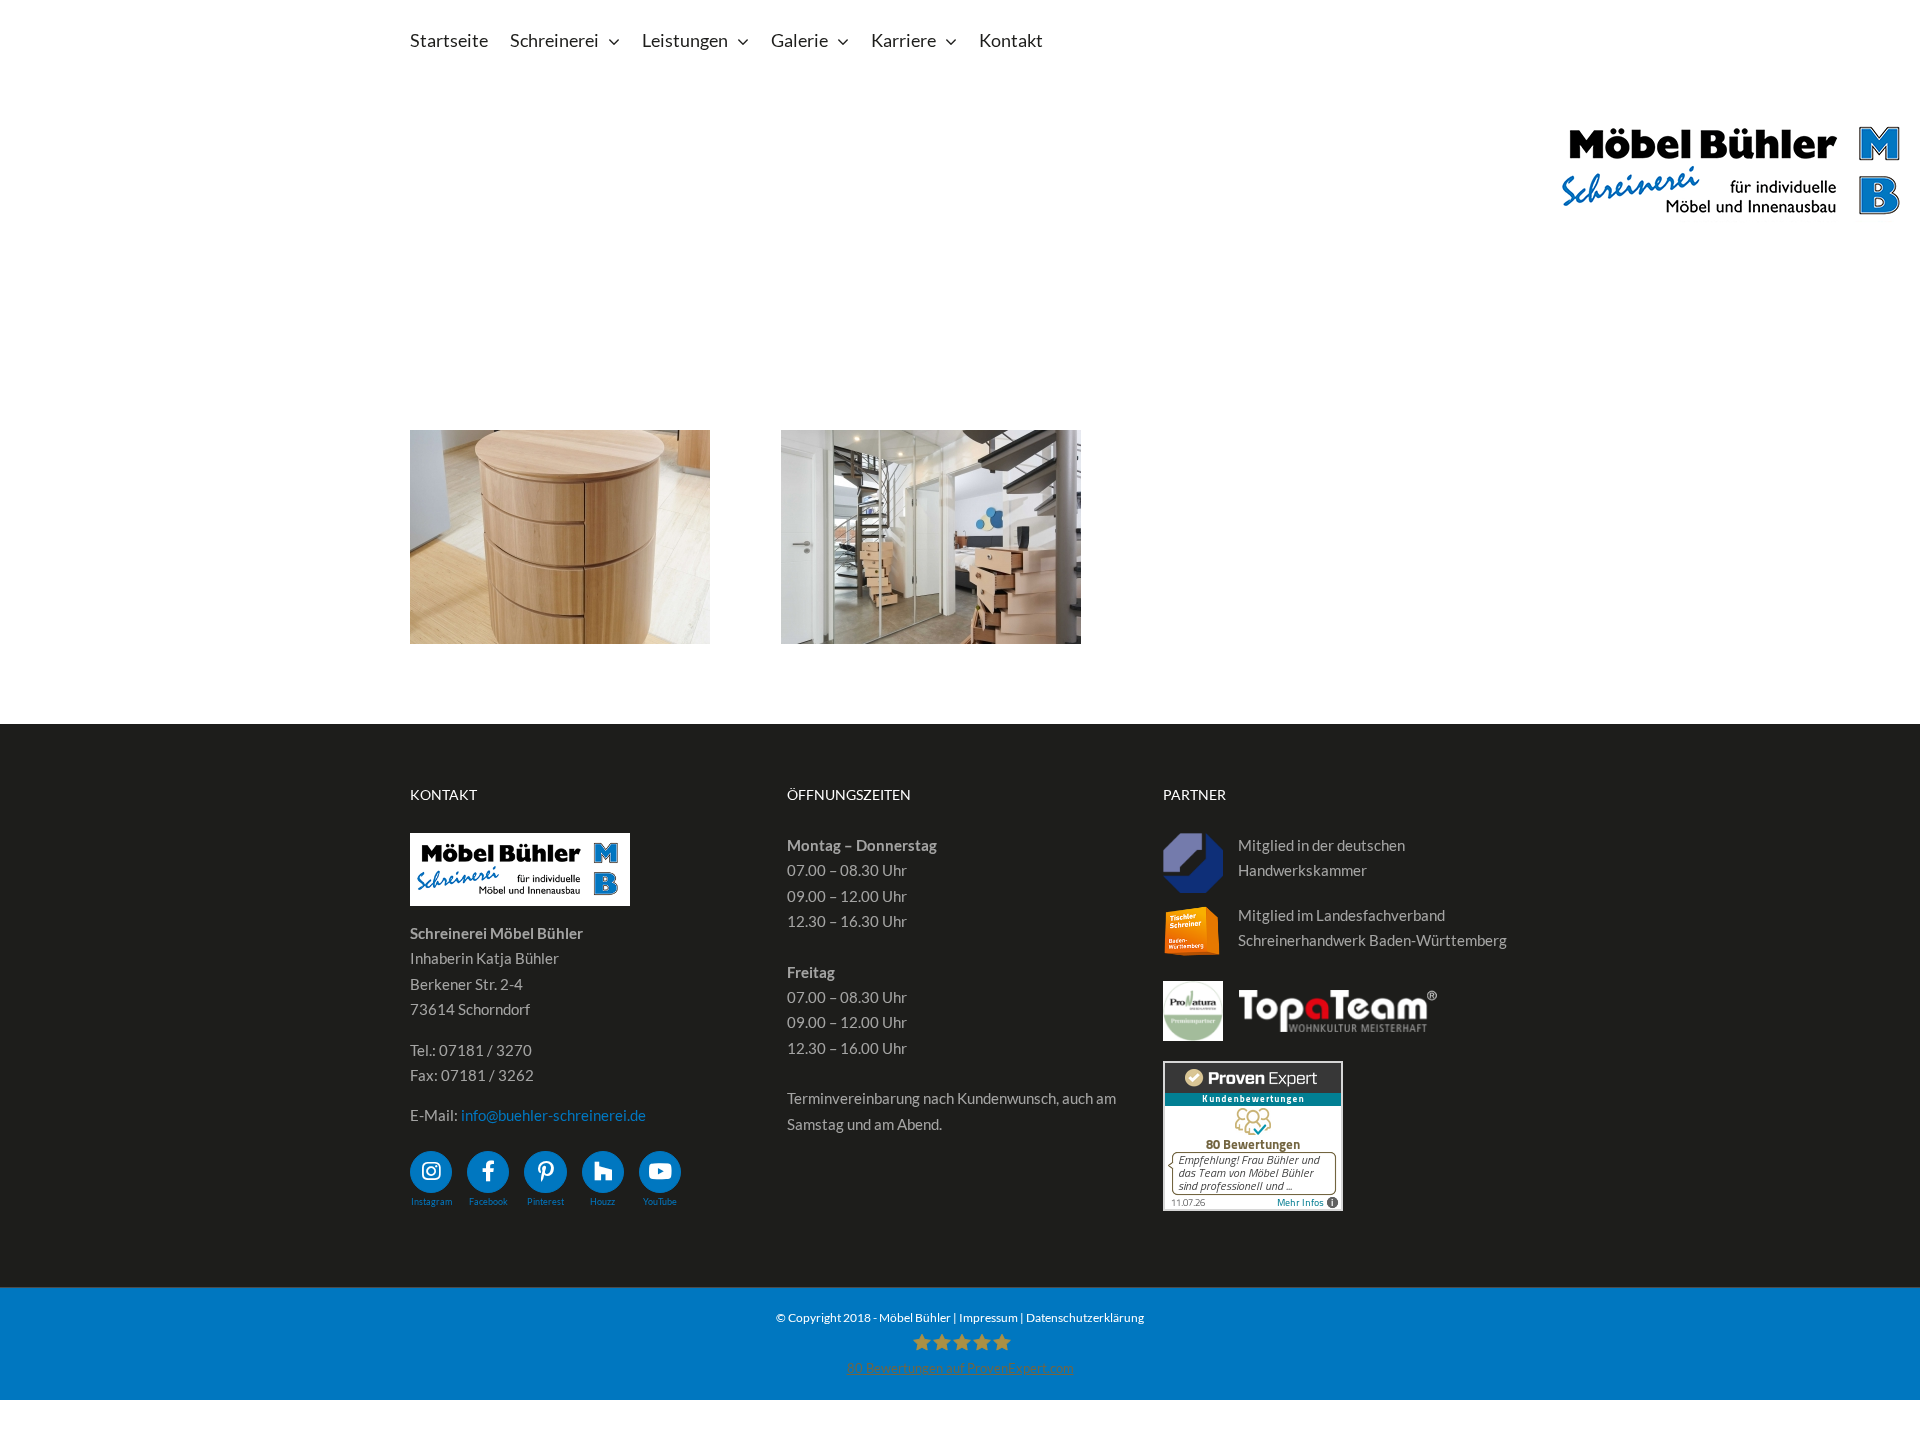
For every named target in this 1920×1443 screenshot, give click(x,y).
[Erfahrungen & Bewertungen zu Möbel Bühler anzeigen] (1253, 1073)
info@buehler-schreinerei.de (553, 1115)
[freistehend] (560, 537)
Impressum (988, 1317)
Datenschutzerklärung (1085, 1317)
